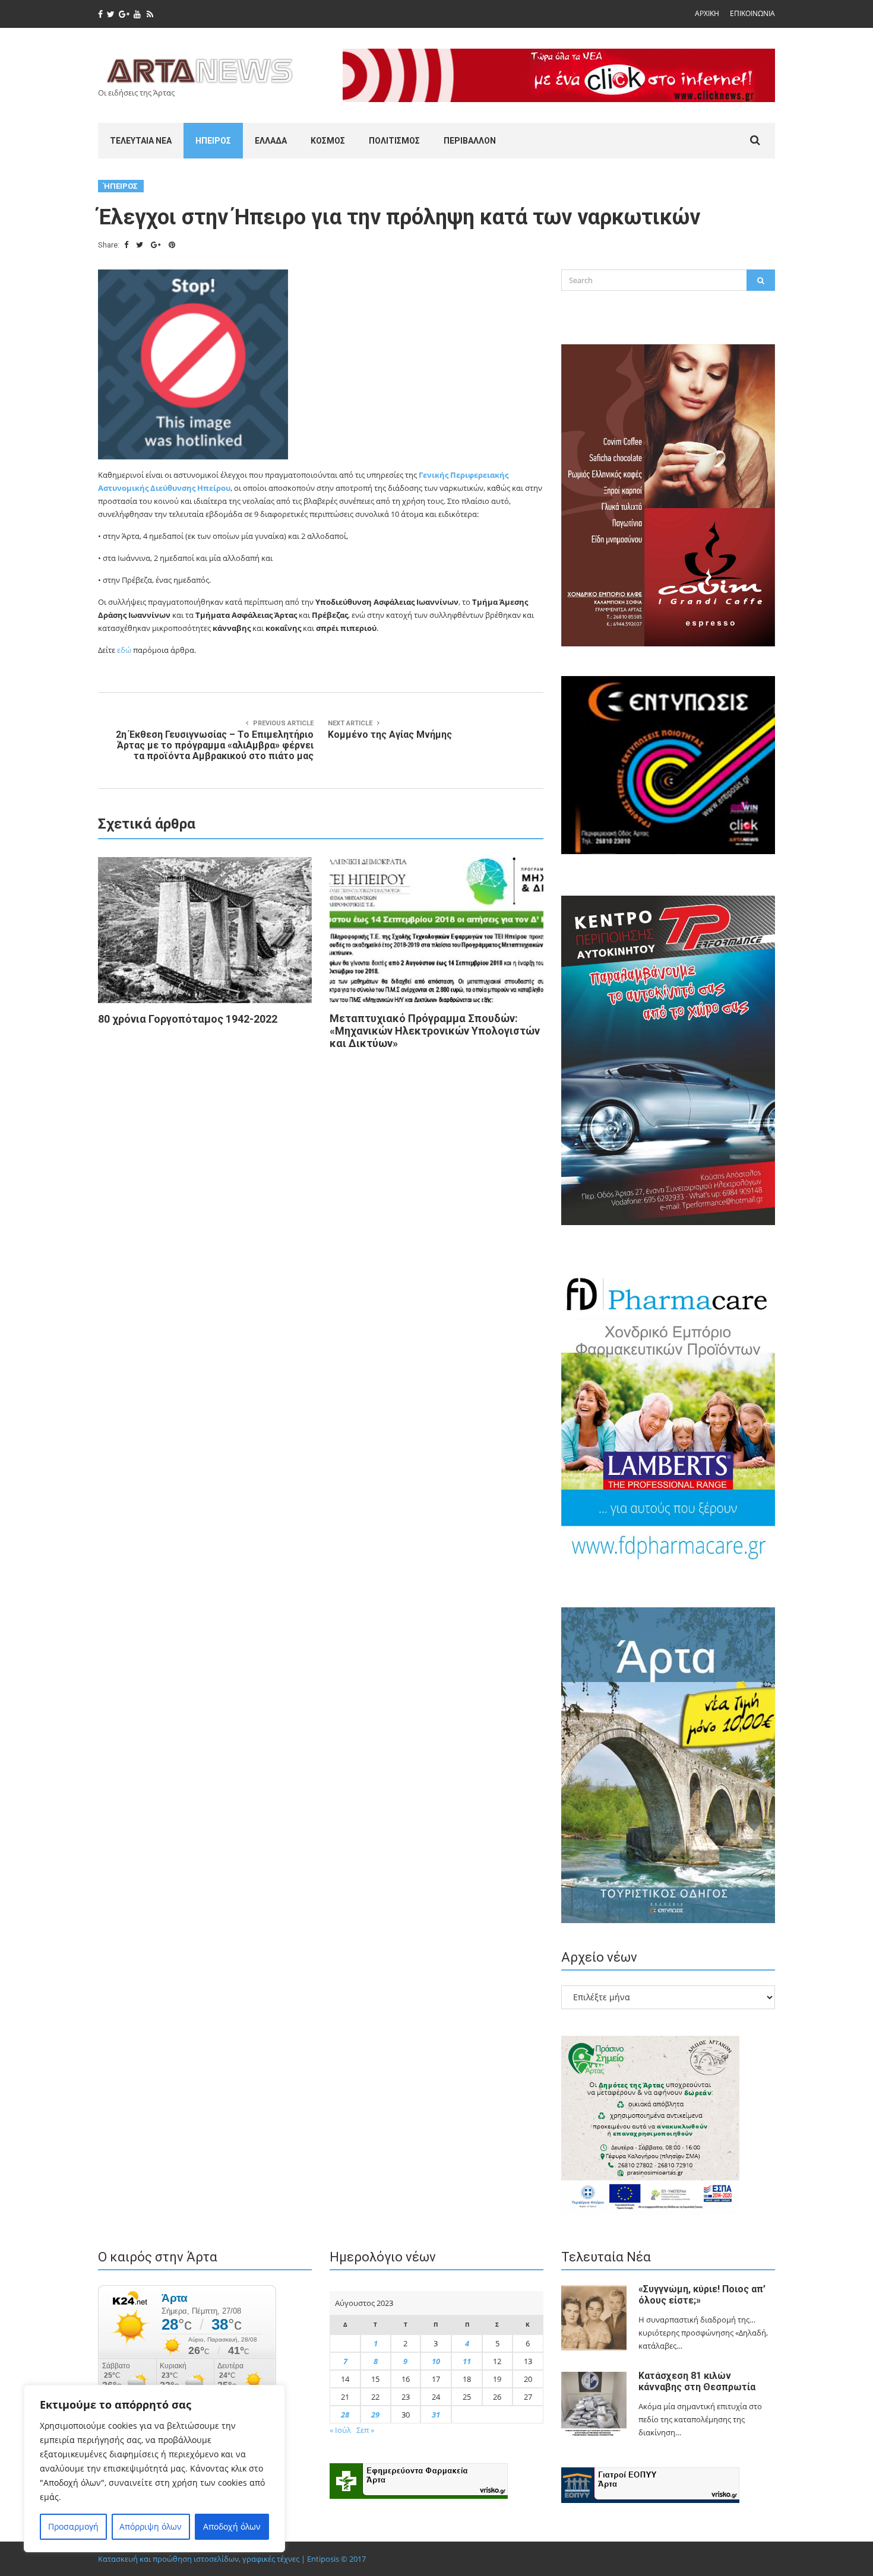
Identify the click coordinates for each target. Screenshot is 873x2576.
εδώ (124, 650)
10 (436, 2361)
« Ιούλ (340, 2430)
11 (467, 2361)
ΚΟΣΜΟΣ (328, 141)
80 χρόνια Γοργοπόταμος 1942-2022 (188, 1019)
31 (436, 2415)
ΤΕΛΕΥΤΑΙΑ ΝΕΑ (141, 141)
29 (375, 2415)
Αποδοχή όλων (232, 2526)
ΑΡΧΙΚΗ (707, 13)
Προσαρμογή (73, 2526)
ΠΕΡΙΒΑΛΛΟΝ (470, 141)
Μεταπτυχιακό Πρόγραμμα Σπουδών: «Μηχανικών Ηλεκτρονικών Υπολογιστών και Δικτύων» (435, 1031)
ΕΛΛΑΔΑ (271, 141)
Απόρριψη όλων (151, 2526)
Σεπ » (365, 2430)
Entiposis (323, 2559)
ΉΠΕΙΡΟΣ (213, 141)
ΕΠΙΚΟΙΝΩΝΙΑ (752, 13)
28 (345, 2415)
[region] (154, 2469)
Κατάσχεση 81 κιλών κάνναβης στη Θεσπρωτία (697, 2381)
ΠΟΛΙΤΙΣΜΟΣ (394, 141)
